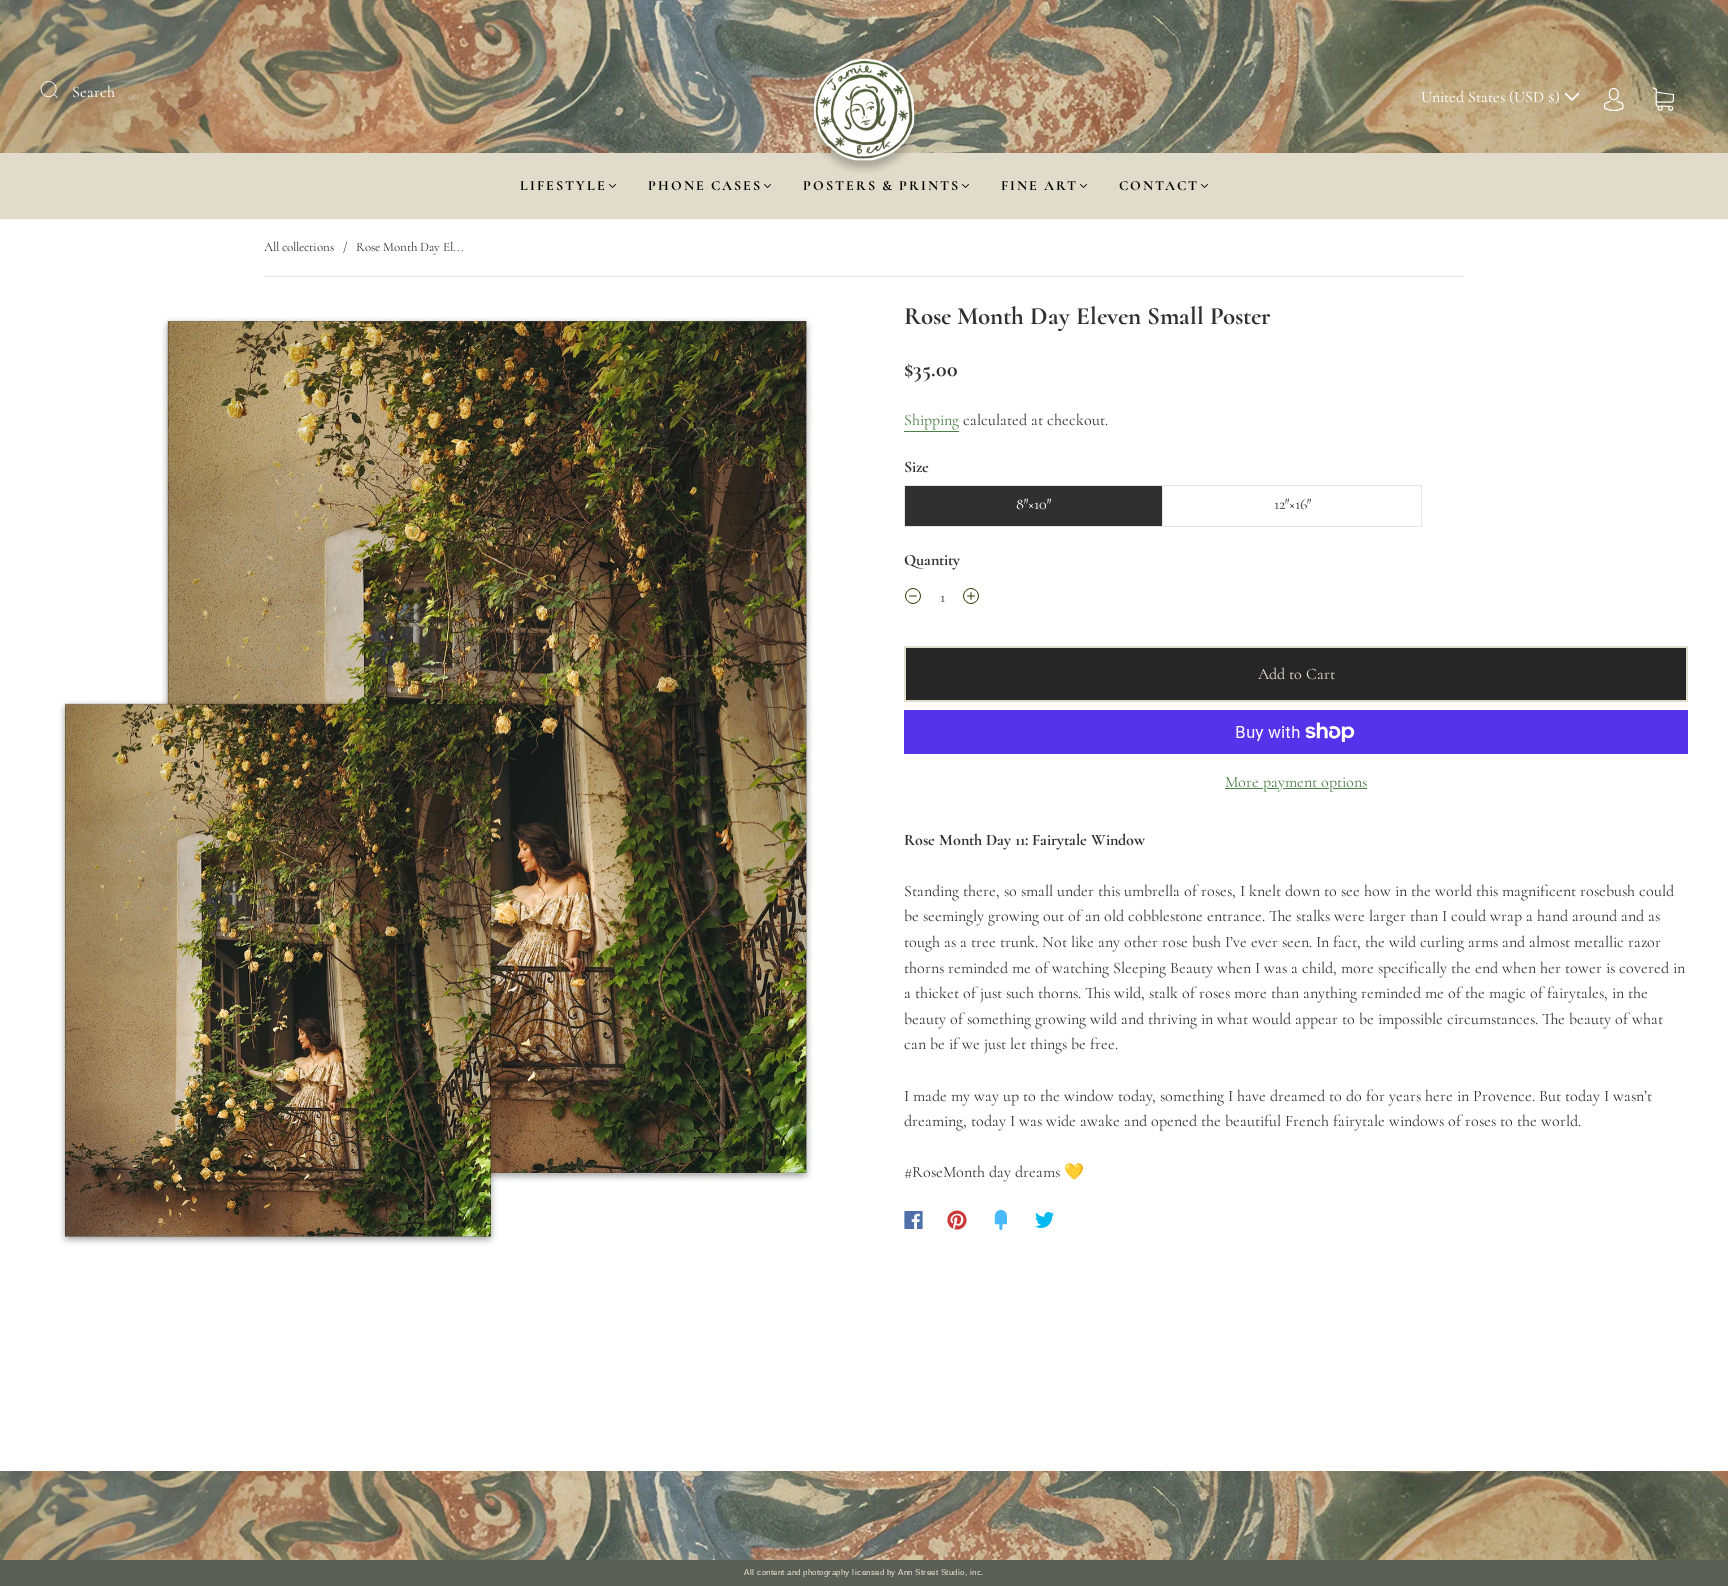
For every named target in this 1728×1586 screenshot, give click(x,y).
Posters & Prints (881, 185)
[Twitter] (1045, 1220)
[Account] (1614, 97)
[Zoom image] (432, 785)
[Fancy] (1001, 1220)
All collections (299, 247)
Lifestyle (563, 185)
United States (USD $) (1492, 97)
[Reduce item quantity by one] (913, 600)
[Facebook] (913, 1220)
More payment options (1296, 782)
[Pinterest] (957, 1220)
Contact (1159, 185)
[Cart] (1663, 97)
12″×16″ (1292, 504)
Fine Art (1039, 185)
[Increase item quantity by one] (971, 600)
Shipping (931, 420)
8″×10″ (1033, 504)
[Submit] (62, 90)
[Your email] (1064, 1516)
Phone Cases (705, 185)
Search (93, 92)
